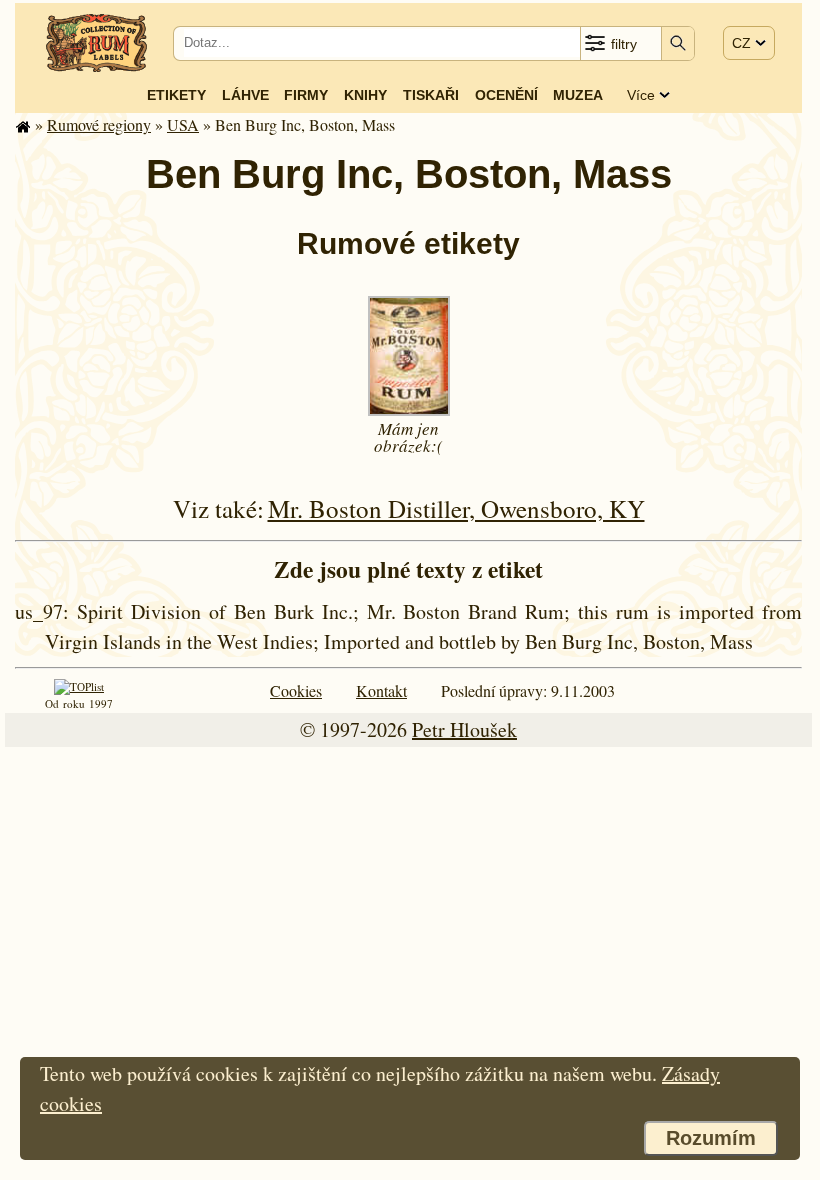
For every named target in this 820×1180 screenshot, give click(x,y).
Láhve (245, 95)
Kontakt (381, 690)
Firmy (306, 95)
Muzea (578, 95)
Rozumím (711, 1138)
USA (183, 124)
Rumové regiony (99, 124)
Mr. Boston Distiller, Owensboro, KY (456, 508)
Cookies (296, 690)
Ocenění (506, 95)
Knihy (365, 95)
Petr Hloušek (464, 729)
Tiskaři (431, 95)
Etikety (176, 95)
